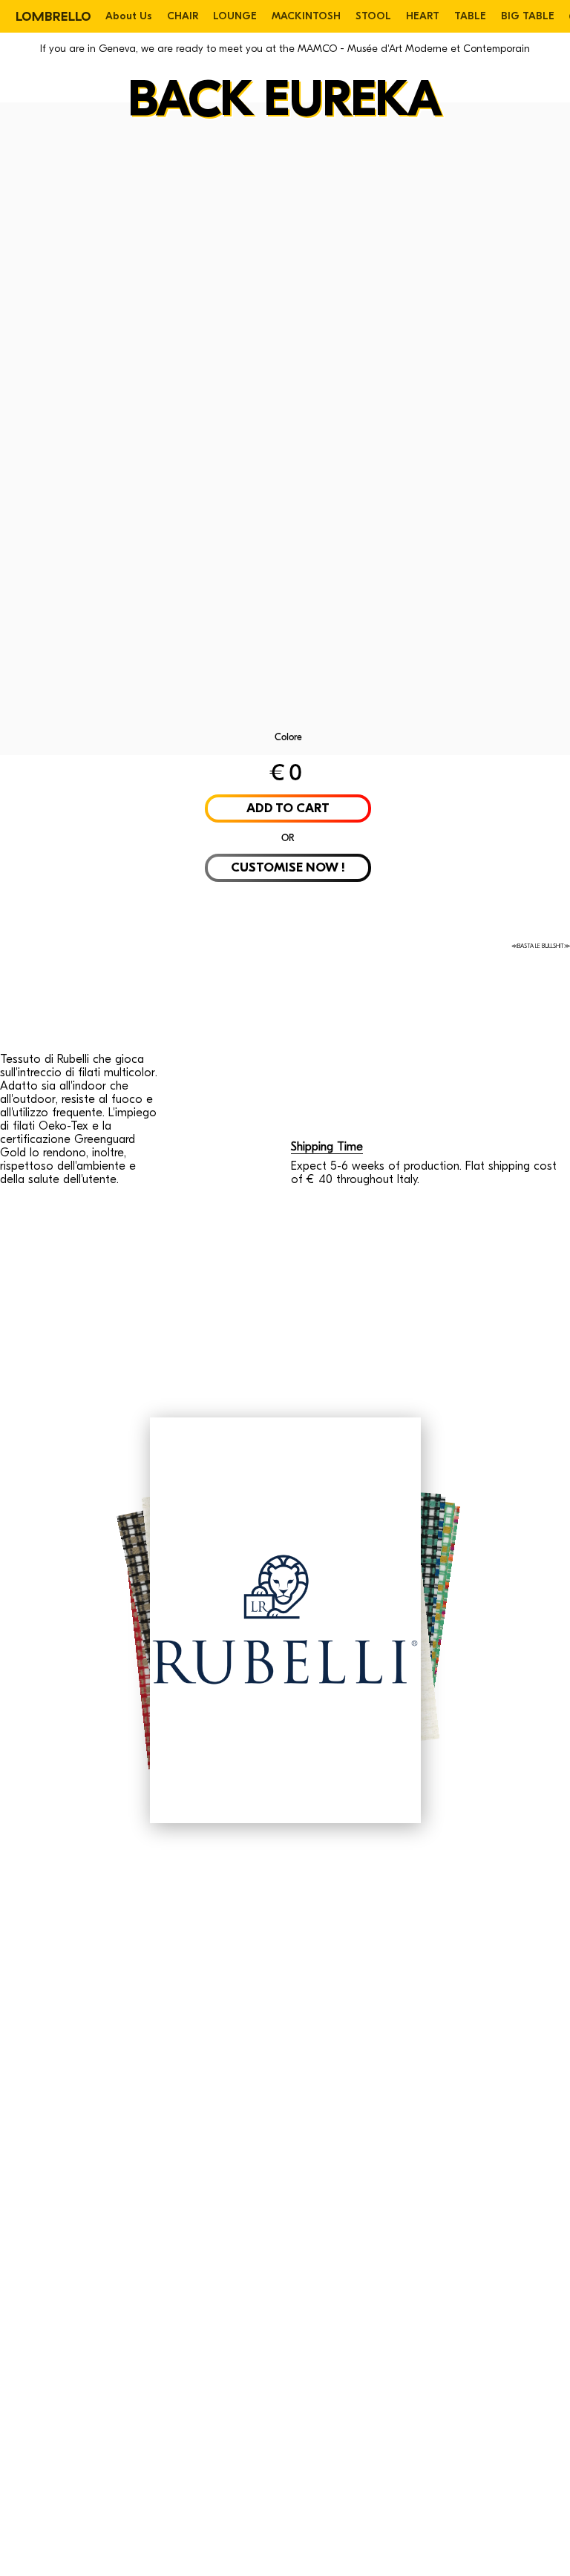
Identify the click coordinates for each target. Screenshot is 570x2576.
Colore (288, 737)
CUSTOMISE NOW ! (288, 867)
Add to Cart (288, 808)
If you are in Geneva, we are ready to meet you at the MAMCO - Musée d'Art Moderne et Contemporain (285, 49)
